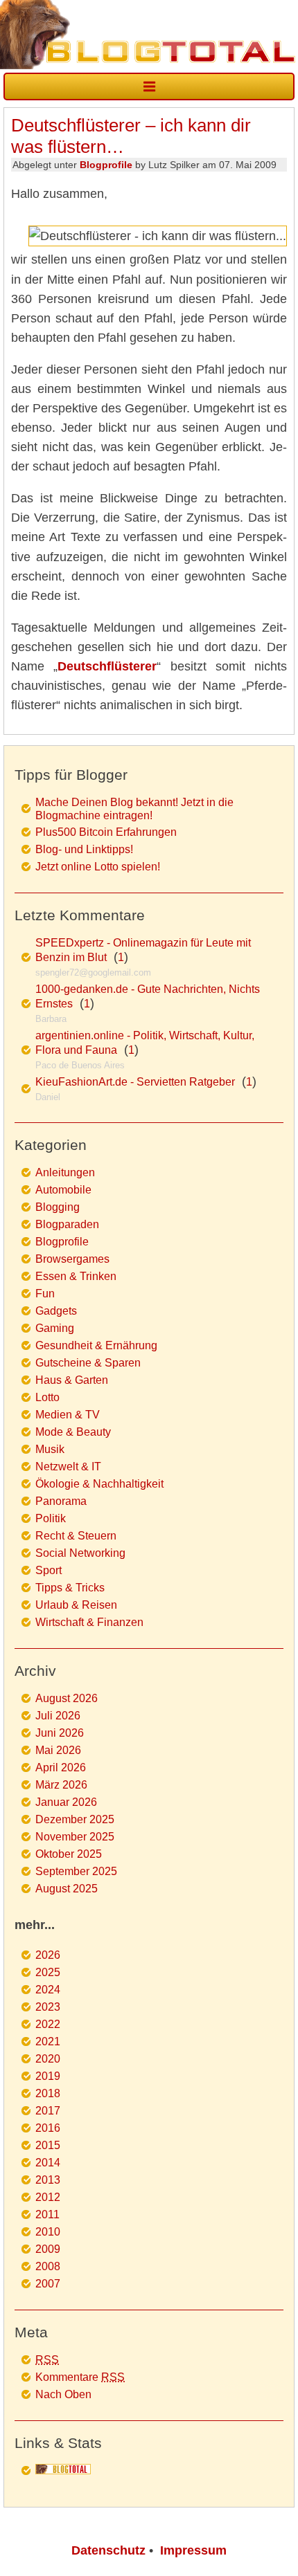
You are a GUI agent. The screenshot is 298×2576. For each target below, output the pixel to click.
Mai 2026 (58, 1750)
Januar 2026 (66, 1802)
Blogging (58, 1207)
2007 (48, 2284)
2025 (48, 1972)
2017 (48, 2111)
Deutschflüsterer (107, 666)
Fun (45, 1294)
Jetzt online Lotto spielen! (98, 867)
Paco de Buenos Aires (80, 1065)
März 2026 (61, 1785)
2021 (48, 2041)
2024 (48, 1990)
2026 (48, 1955)
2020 (48, 2059)
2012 (48, 2197)
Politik (51, 1518)
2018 (48, 2093)
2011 (47, 2214)
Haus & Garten (72, 1380)
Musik (50, 1449)
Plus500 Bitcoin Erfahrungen (106, 832)
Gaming (55, 1328)
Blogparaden (67, 1224)
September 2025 (76, 1871)
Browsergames (72, 1259)
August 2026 (67, 1698)
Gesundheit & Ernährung (96, 1345)
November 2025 (75, 1837)
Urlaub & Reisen (76, 1605)
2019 (48, 2076)
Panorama (61, 1501)
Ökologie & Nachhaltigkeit (99, 1484)
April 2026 (61, 1767)
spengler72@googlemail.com (93, 972)
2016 (48, 2128)
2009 (48, 2249)
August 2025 (67, 1889)
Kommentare (80, 2377)
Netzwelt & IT (68, 1467)
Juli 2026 (58, 1716)
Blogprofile (106, 165)
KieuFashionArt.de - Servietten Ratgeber (135, 1082)
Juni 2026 (60, 1733)
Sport (49, 1570)
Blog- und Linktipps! (84, 849)
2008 (48, 2266)
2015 (48, 2145)
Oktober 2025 (69, 1854)
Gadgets (56, 1311)
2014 (48, 2163)
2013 (48, 2180)
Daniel (48, 1097)
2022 (48, 2024)
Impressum (193, 2550)
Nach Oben (63, 2394)
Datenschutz (108, 2550)
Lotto (47, 1397)
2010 (48, 2232)
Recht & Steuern (76, 1536)
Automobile (63, 1190)
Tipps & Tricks (70, 1588)
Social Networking (80, 1553)
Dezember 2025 (75, 1819)
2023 (48, 2007)
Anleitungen (65, 1172)
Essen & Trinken (76, 1276)
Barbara (51, 1019)
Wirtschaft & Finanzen (89, 1622)
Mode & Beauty (73, 1432)
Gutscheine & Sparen (88, 1363)
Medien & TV (68, 1415)
